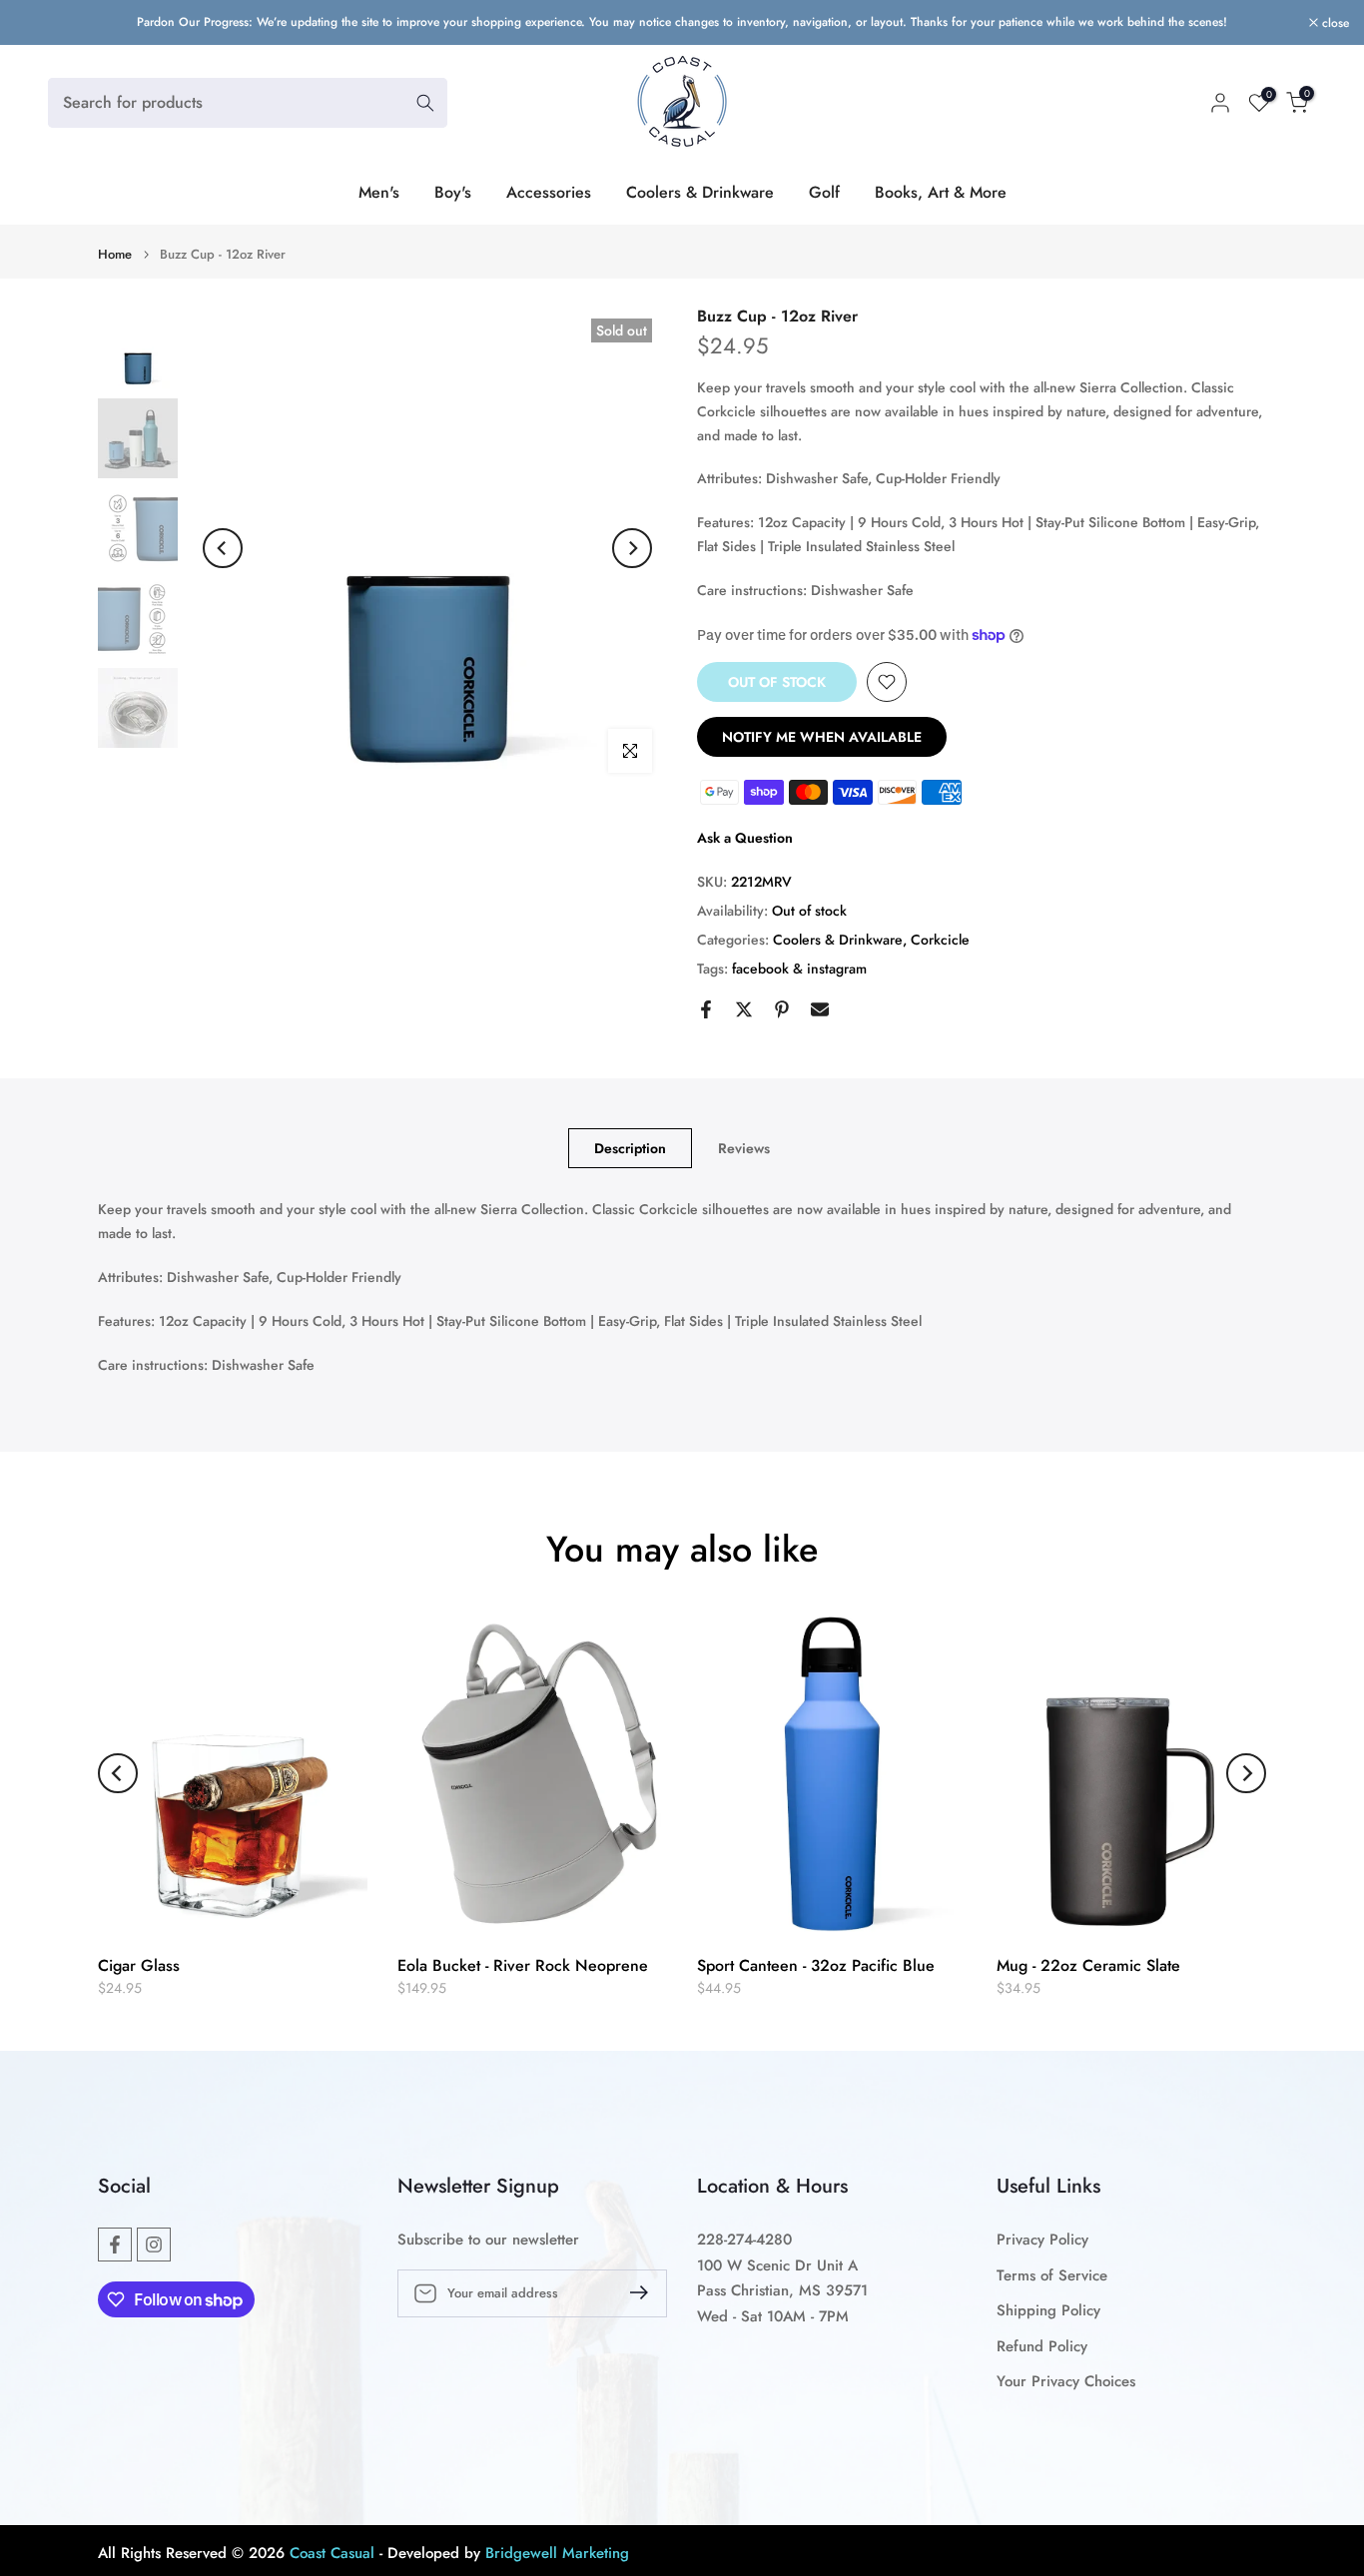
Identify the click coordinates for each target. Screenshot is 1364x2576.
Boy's (453, 192)
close (39, 23)
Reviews (744, 1148)
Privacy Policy (1042, 2240)
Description (630, 1148)
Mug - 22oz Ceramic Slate (1088, 1965)
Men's (379, 192)
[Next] (632, 548)
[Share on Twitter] (744, 1009)
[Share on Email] (820, 1009)
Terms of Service (1052, 2276)
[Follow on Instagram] (154, 2245)
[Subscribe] (631, 2292)
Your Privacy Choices (1066, 2382)
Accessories (549, 192)
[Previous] (223, 548)
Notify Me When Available (822, 737)
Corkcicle (940, 940)
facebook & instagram (799, 968)
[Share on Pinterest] (782, 1009)
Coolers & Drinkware (700, 192)
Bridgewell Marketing (557, 2554)
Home (115, 254)
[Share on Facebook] (706, 1009)
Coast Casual (332, 2554)
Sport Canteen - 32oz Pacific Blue (816, 1965)
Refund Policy (1042, 2347)
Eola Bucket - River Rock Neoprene (523, 1965)
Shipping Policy (1048, 2311)
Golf (824, 192)
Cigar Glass (139, 1965)
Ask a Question (745, 838)
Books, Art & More (941, 192)
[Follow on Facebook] (115, 2245)
